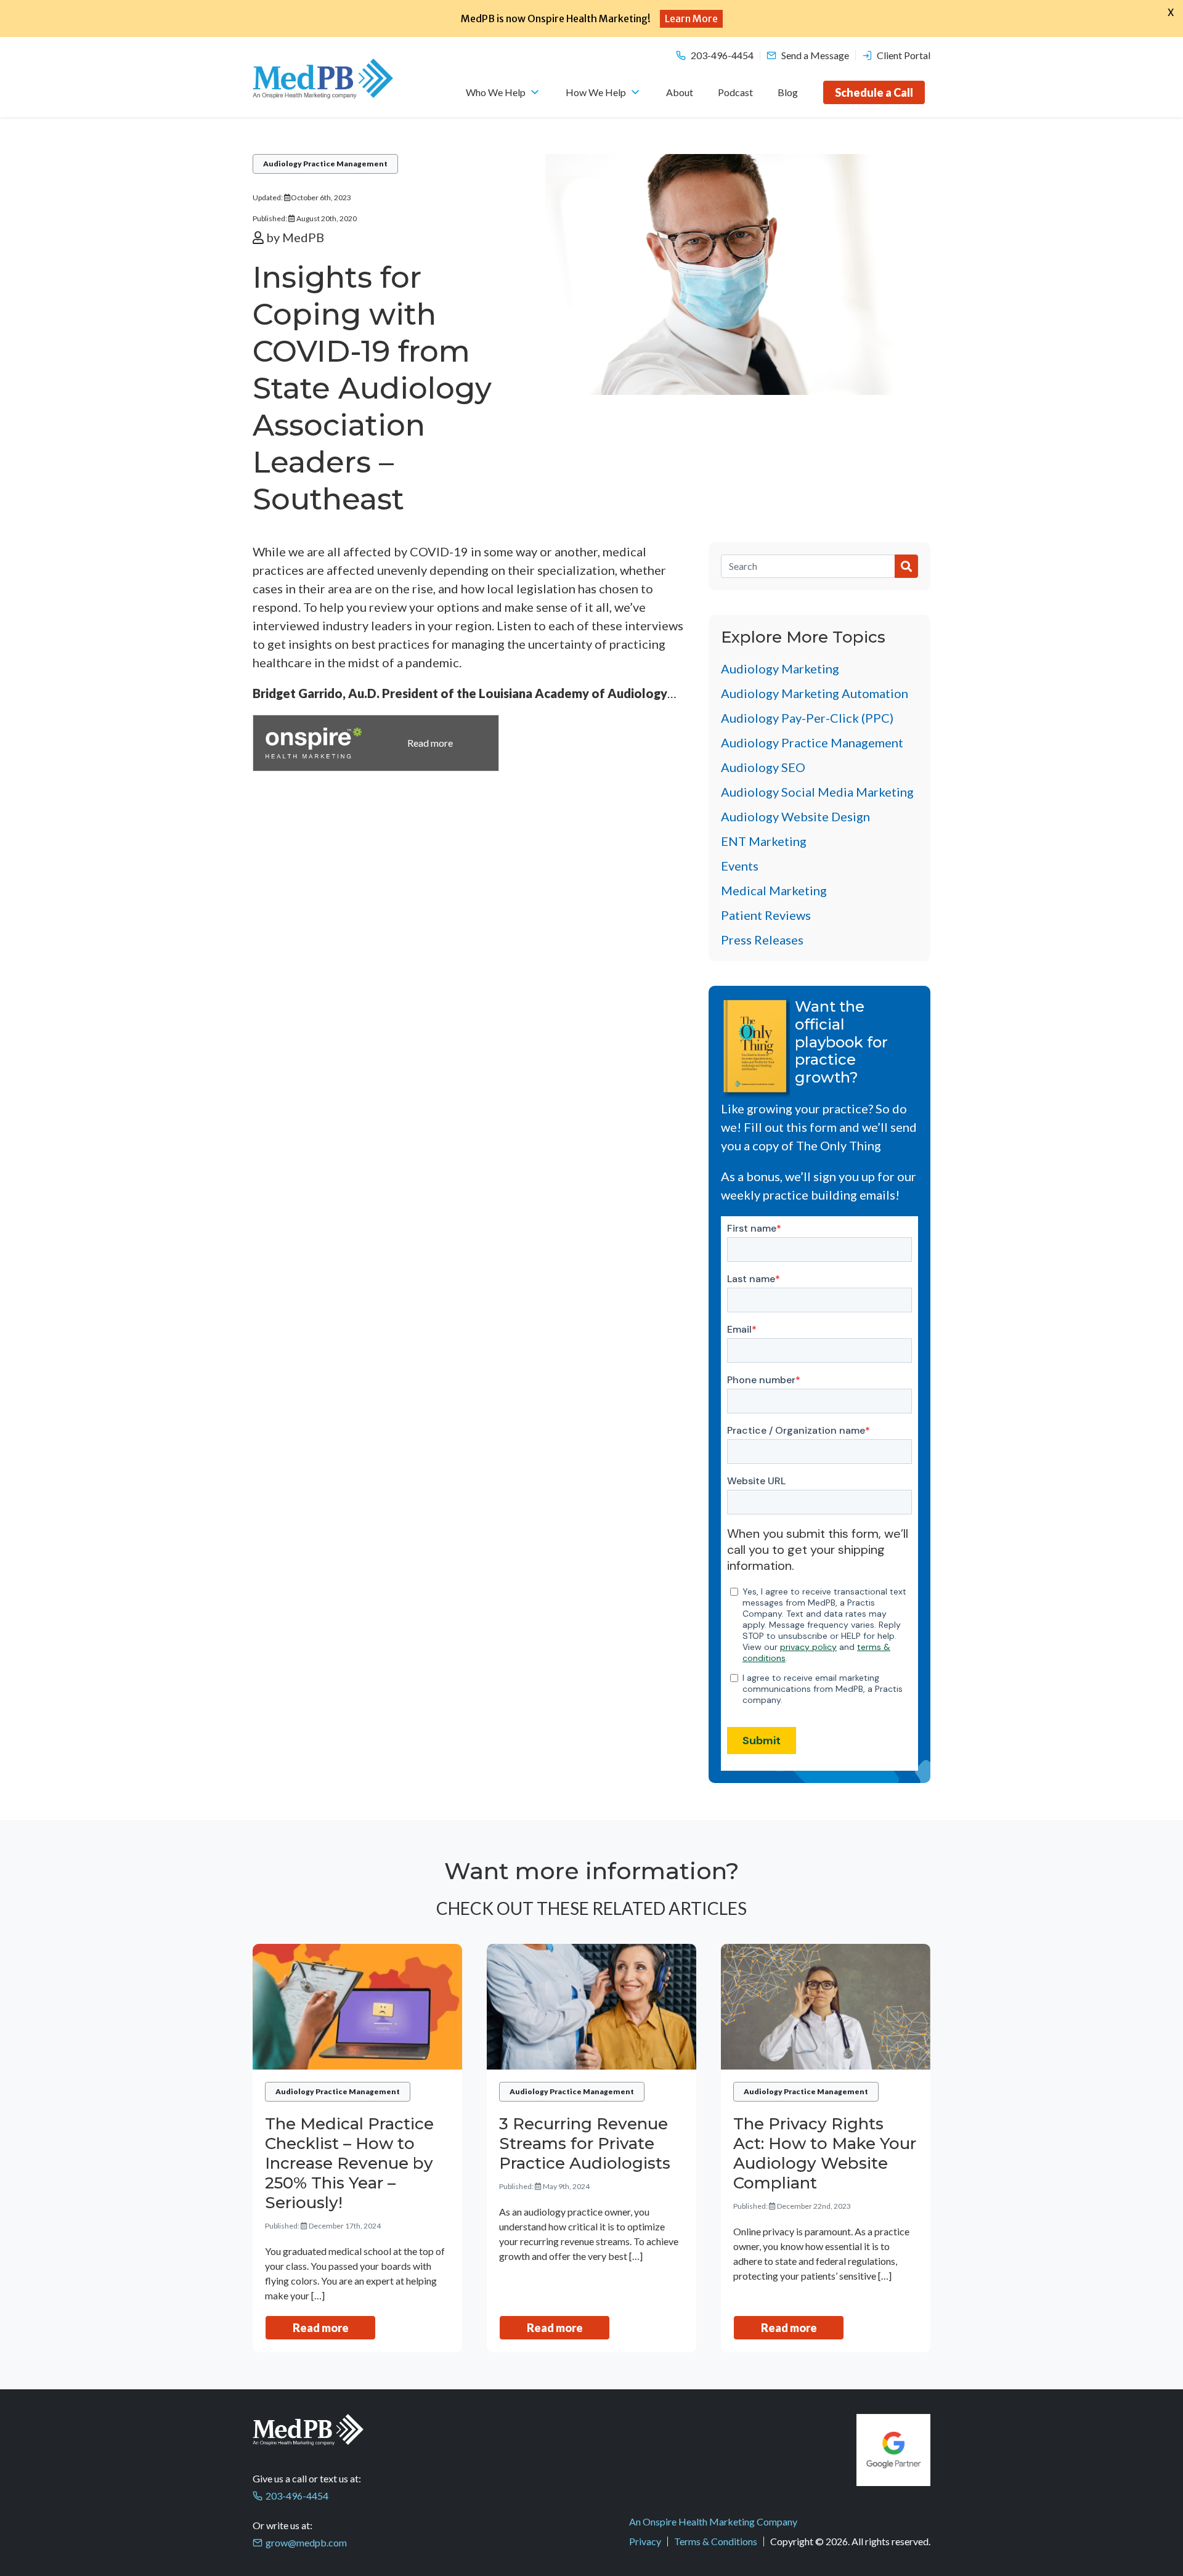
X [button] (1171, 12)
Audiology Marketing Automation (815, 693)
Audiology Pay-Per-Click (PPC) (807, 718)
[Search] (808, 566)
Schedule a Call (874, 92)
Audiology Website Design (795, 816)
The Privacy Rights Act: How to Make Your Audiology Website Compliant (825, 2153)
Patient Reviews (766, 915)
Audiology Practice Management (325, 164)
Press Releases (762, 940)
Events (740, 866)
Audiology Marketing (780, 668)
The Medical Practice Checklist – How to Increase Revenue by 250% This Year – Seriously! (349, 2163)
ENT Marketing (764, 841)
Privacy (645, 2541)
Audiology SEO (763, 767)
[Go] (906, 566)
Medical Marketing (774, 890)
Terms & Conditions (716, 2541)
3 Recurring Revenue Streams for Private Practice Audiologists (585, 2143)
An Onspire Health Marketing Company (713, 2521)
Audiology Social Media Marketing (817, 792)
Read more (321, 2328)
